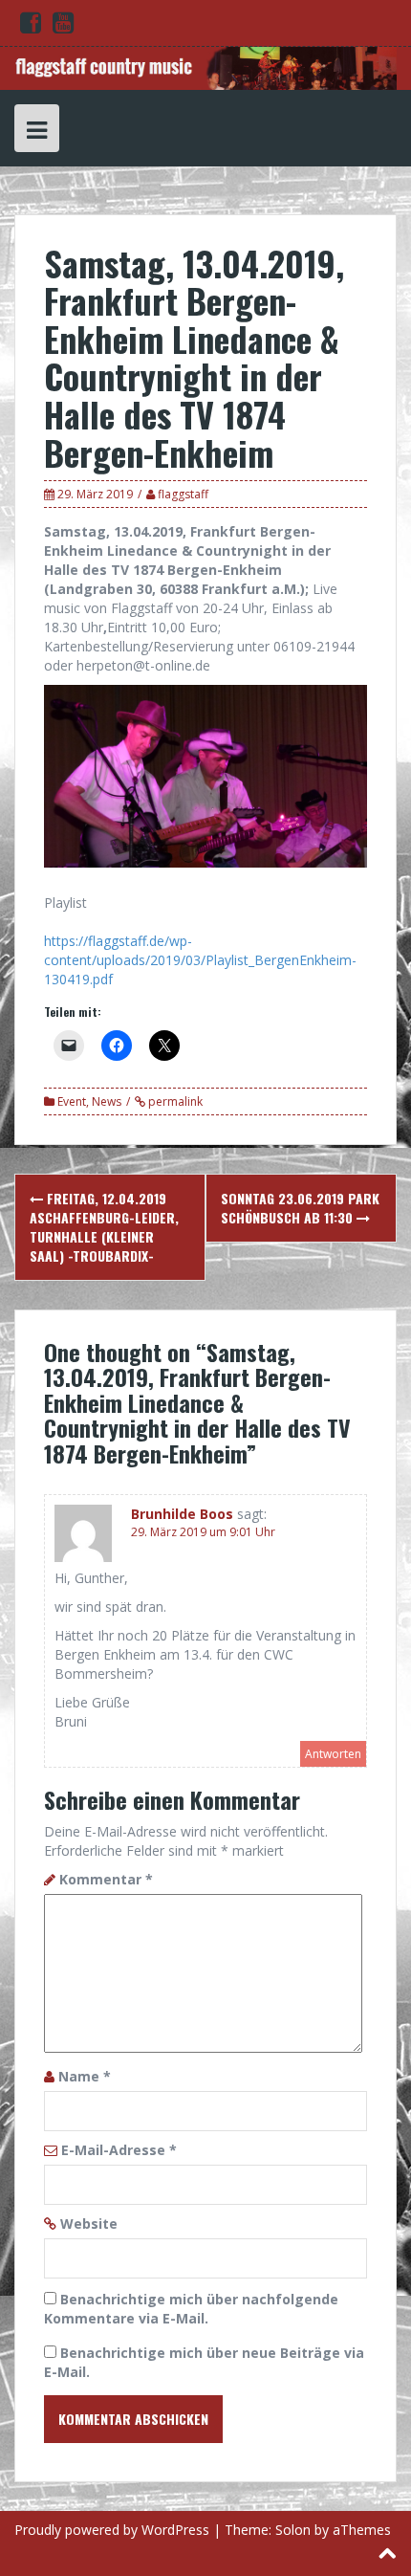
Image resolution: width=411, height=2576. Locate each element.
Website (89, 2224)
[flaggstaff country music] (205, 66)
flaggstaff (183, 494)
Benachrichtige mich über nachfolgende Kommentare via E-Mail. (191, 2309)
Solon (293, 2530)
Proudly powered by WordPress (112, 2530)
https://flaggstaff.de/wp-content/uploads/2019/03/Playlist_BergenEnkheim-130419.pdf (200, 960)
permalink (174, 1101)
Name (85, 2076)
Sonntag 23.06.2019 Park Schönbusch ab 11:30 (300, 1208)
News (107, 1101)
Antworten (333, 1754)
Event (72, 1101)
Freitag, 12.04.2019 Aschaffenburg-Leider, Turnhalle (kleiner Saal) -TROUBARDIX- (104, 1227)
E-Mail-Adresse (119, 2150)
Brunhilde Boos (182, 1514)
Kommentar (106, 1879)
